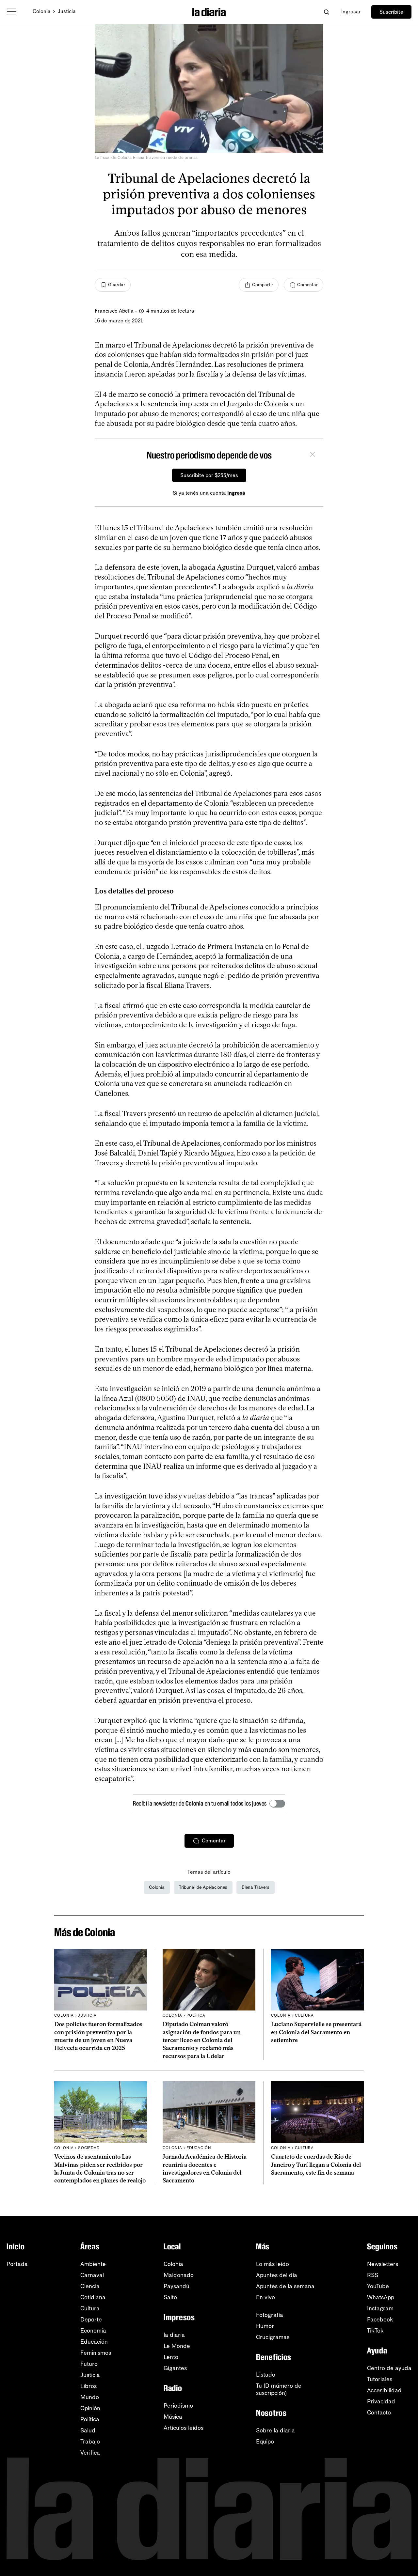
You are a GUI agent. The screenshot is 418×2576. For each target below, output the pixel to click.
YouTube (378, 2286)
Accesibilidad (384, 2390)
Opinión (90, 2408)
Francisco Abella (114, 311)
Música (173, 2417)
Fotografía (270, 2315)
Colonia (42, 11)
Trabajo (90, 2442)
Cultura (90, 2308)
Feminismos (96, 2353)
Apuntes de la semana (285, 2286)
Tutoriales (380, 2379)
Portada (17, 2264)
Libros (88, 2386)
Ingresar (351, 12)
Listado (266, 2375)
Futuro (89, 2364)
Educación (94, 2342)
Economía (93, 2331)
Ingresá (236, 493)
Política (90, 2419)
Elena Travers (256, 1887)
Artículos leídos (184, 2428)
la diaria (174, 2335)
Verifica (90, 2453)
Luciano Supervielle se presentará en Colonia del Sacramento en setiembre (316, 2032)
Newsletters (383, 2264)
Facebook (380, 2320)
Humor (265, 2326)
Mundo (90, 2397)
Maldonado (179, 2275)
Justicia (67, 11)
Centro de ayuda (389, 2368)
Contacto (379, 2413)
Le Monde (177, 2346)
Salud (88, 2430)
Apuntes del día (277, 2275)
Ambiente (93, 2264)
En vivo (265, 2297)
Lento (171, 2357)
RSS (373, 2275)
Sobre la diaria (275, 2430)
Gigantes (175, 2368)
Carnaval (92, 2275)
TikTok (375, 2331)
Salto (170, 2297)
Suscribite (391, 12)
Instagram (380, 2308)
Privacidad (381, 2401)
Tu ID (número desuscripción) (279, 2389)
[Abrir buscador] (326, 12)
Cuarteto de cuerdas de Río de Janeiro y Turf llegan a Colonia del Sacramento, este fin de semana (316, 2165)
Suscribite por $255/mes (209, 475)
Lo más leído (273, 2264)
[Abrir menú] (12, 12)
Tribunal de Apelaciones (203, 1887)
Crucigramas (273, 2337)
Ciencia (90, 2286)
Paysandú (177, 2286)
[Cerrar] (313, 455)
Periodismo (178, 2406)
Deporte (91, 2320)
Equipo (265, 2442)
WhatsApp (381, 2297)
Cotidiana (93, 2297)
